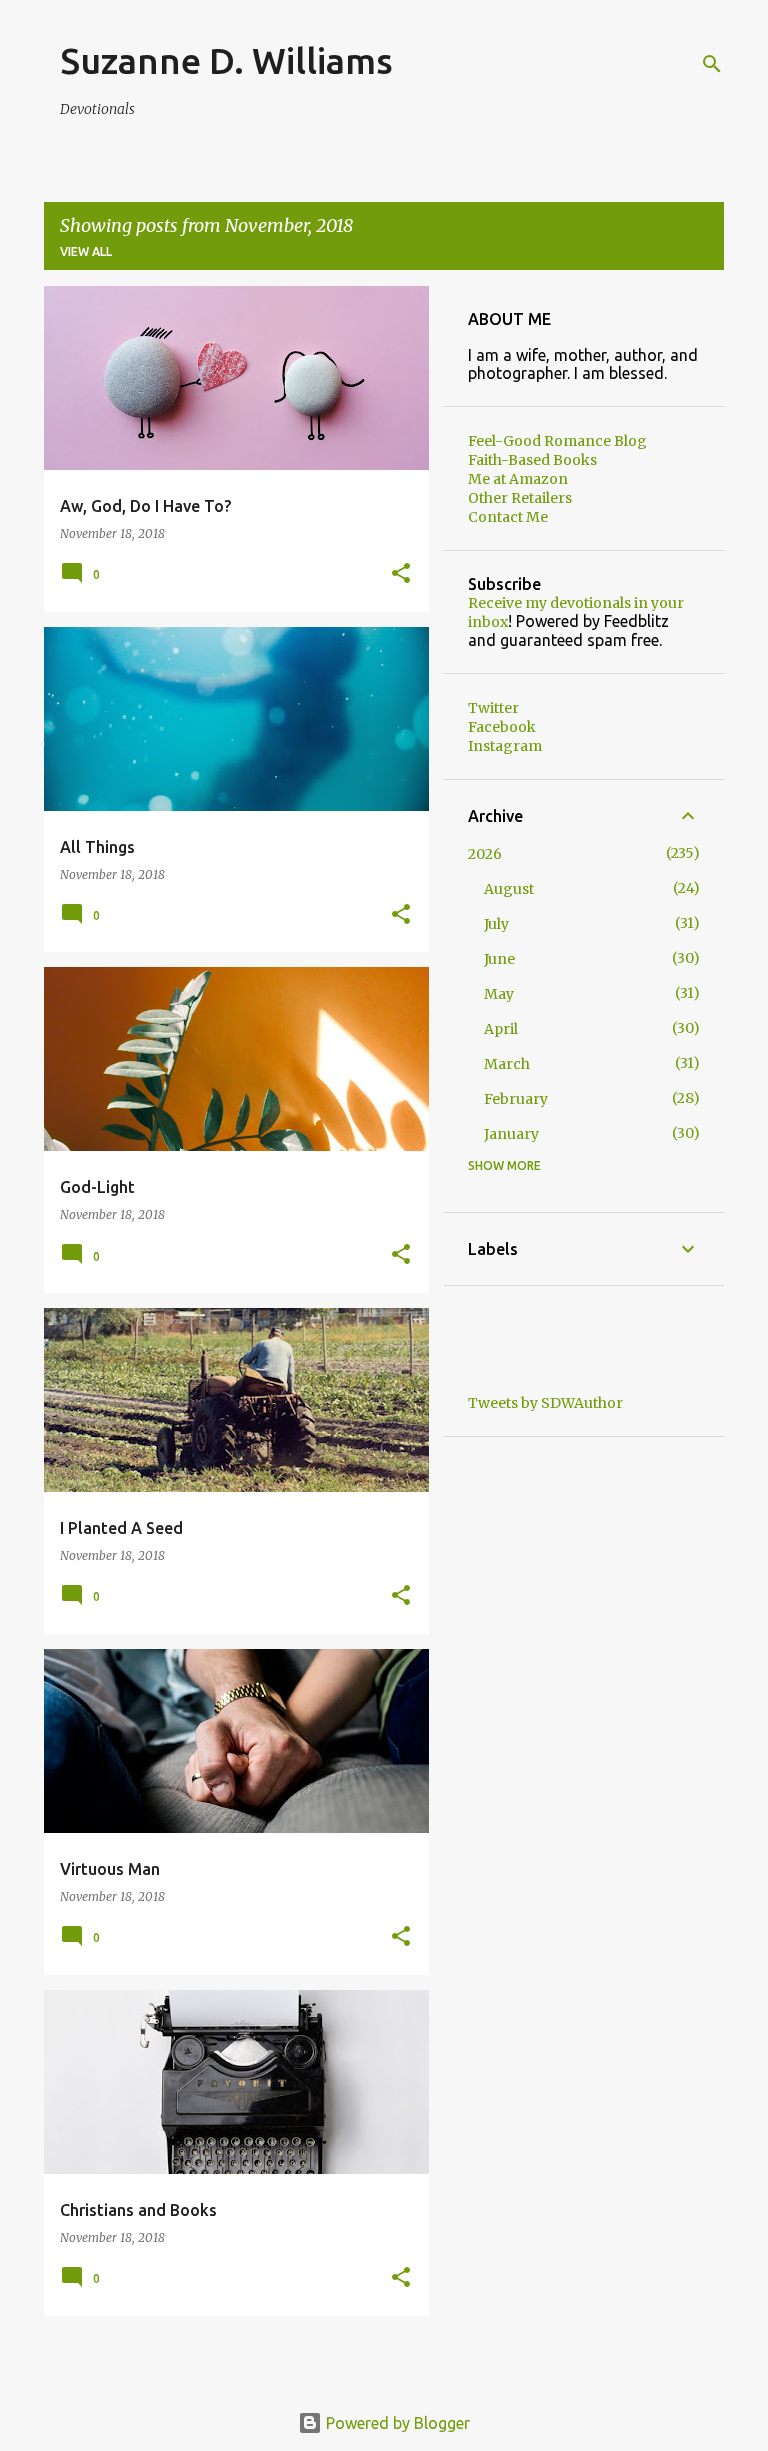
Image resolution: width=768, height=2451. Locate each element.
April (501, 1029)
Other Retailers (520, 498)
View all (86, 251)
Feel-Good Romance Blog (557, 441)
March (507, 1064)
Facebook (502, 727)
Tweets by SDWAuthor (545, 1403)
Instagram (505, 746)
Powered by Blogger (396, 2423)
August (509, 889)
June (499, 959)
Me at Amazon (518, 479)
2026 (485, 854)
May (499, 994)
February (516, 1099)
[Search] (712, 64)
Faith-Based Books (532, 460)
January (511, 1134)
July (496, 924)
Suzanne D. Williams (226, 60)
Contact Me (508, 517)
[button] (401, 574)
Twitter (493, 708)
